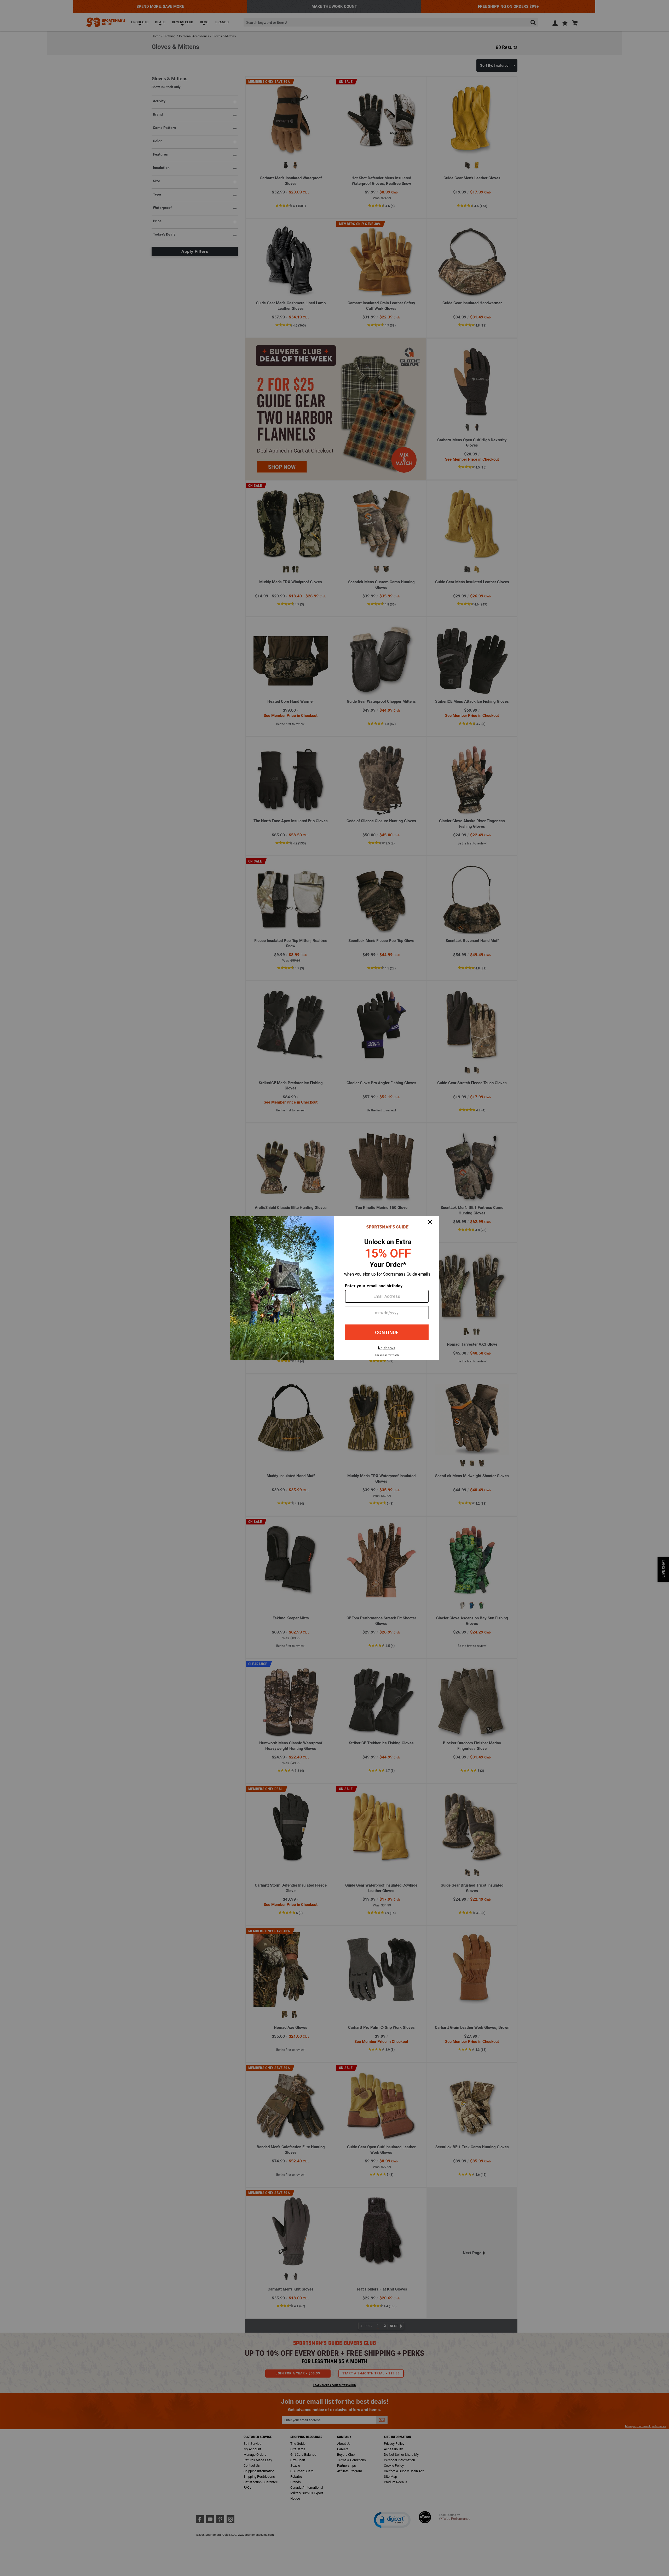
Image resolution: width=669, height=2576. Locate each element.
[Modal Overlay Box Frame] (334, 1288)
